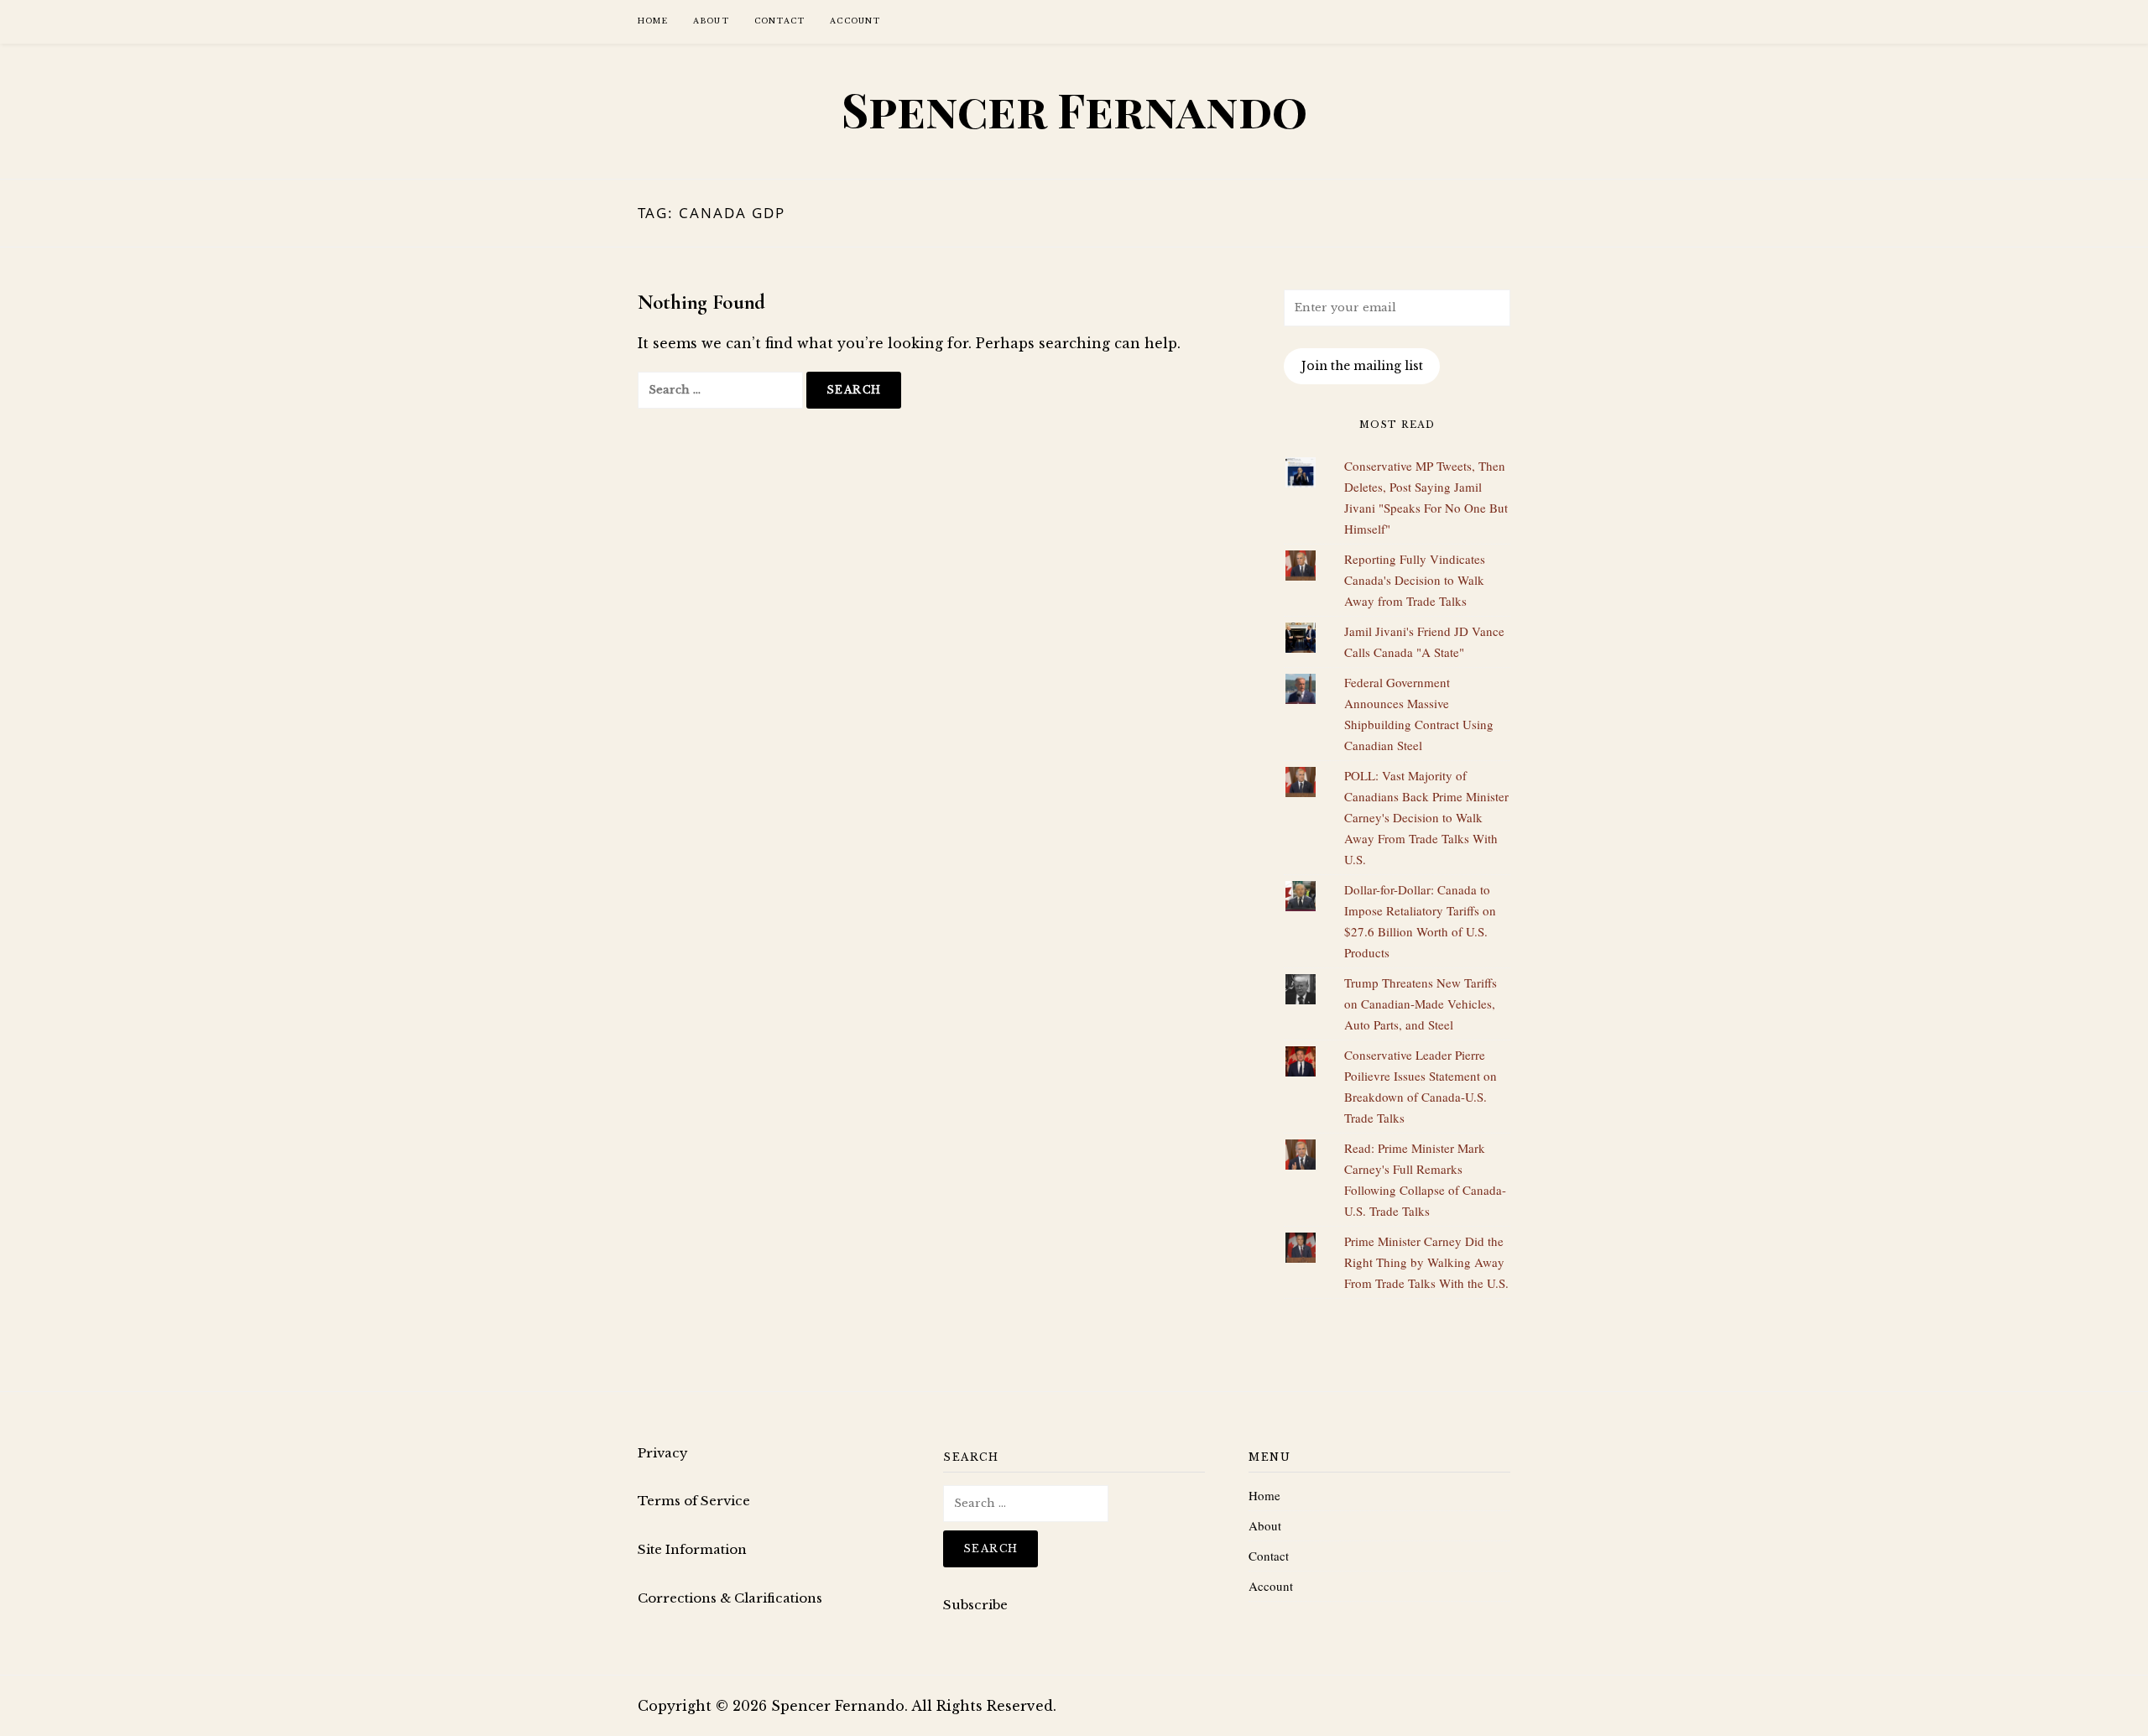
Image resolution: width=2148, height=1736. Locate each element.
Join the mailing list (1362, 366)
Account (855, 21)
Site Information (692, 1549)
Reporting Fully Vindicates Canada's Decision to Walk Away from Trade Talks (1415, 580)
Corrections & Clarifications (730, 1598)
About (711, 21)
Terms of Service (694, 1501)
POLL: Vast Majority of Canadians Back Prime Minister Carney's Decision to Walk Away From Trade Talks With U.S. (1426, 817)
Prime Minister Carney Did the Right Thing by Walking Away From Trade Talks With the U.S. (1426, 1262)
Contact (779, 21)
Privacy (663, 1453)
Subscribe (975, 1605)
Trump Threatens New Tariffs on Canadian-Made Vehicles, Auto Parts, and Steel (1421, 1004)
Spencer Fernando (1074, 109)
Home (653, 21)
